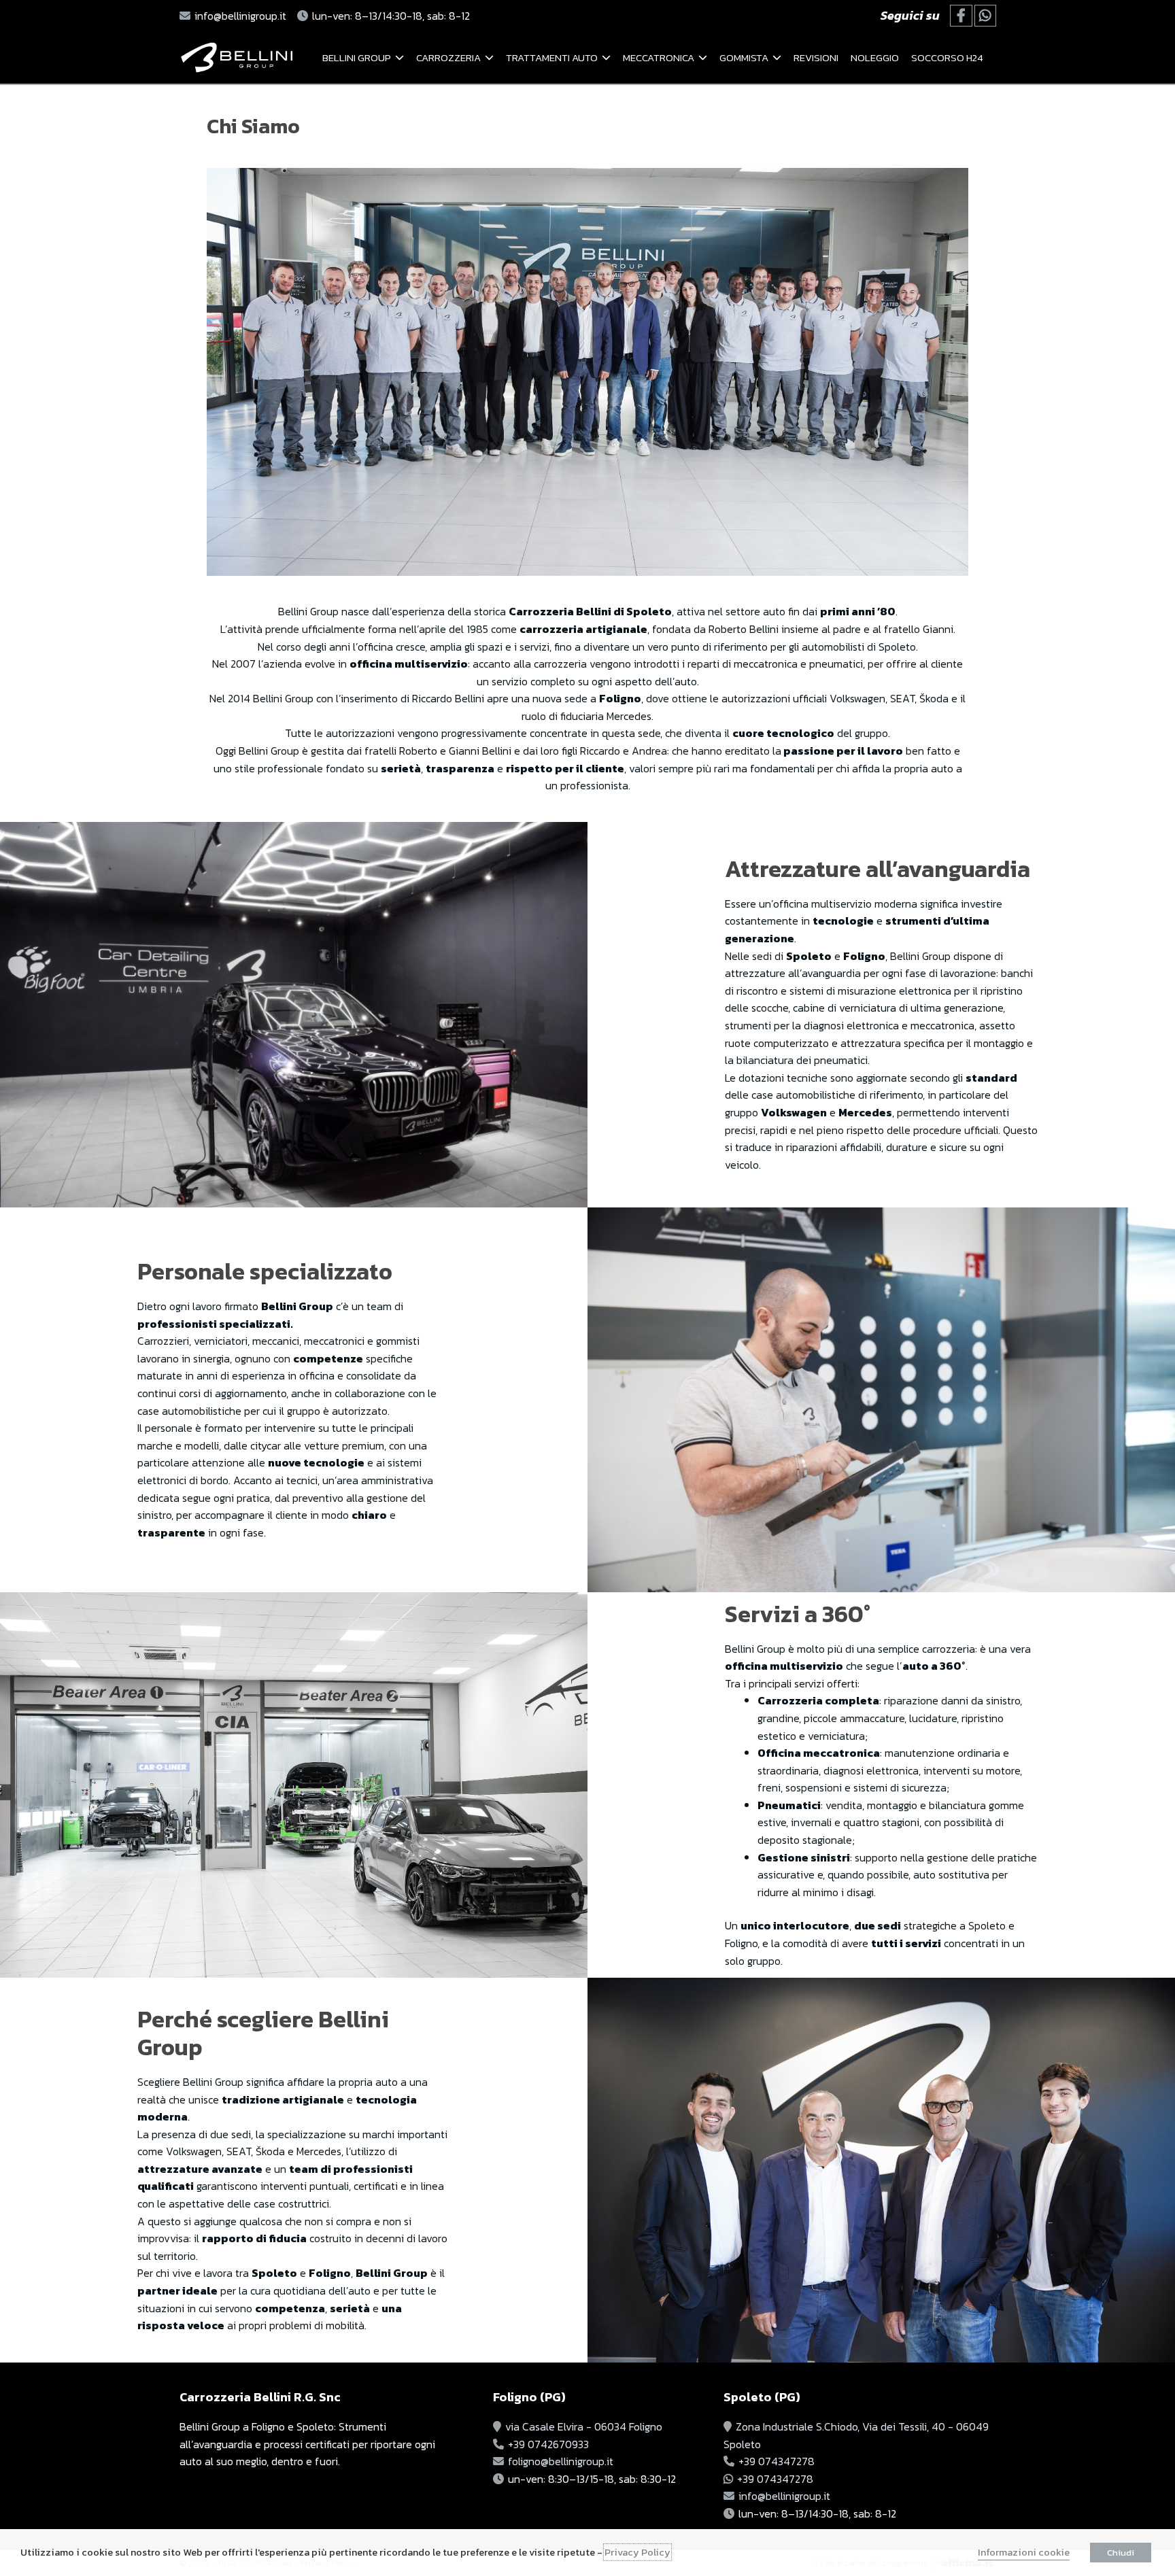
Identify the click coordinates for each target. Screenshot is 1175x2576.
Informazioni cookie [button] (1024, 2552)
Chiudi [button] (1121, 2553)
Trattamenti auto (552, 57)
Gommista (744, 57)
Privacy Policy (637, 2552)
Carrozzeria (448, 57)
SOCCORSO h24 (947, 57)
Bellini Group (357, 57)
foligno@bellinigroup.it (561, 2461)
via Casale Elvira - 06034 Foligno (584, 2426)
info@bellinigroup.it (240, 16)
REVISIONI (816, 57)
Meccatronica (659, 57)
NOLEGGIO (875, 57)
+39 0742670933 (548, 2444)
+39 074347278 (777, 2461)
